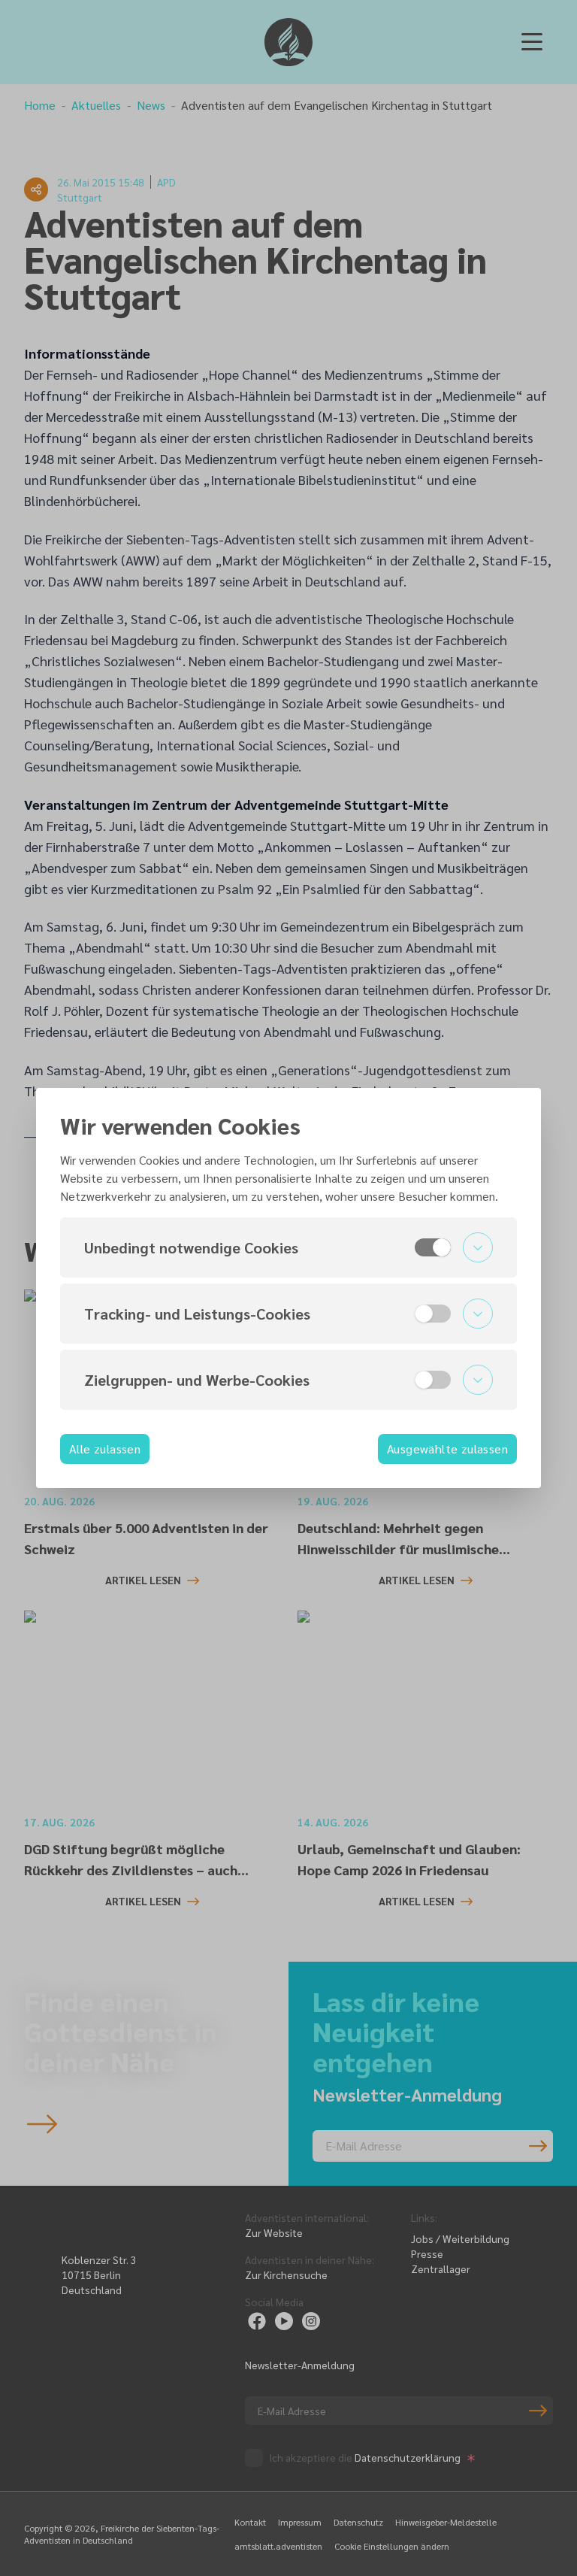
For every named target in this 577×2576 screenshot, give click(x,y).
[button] (288, 1247)
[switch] (433, 1247)
